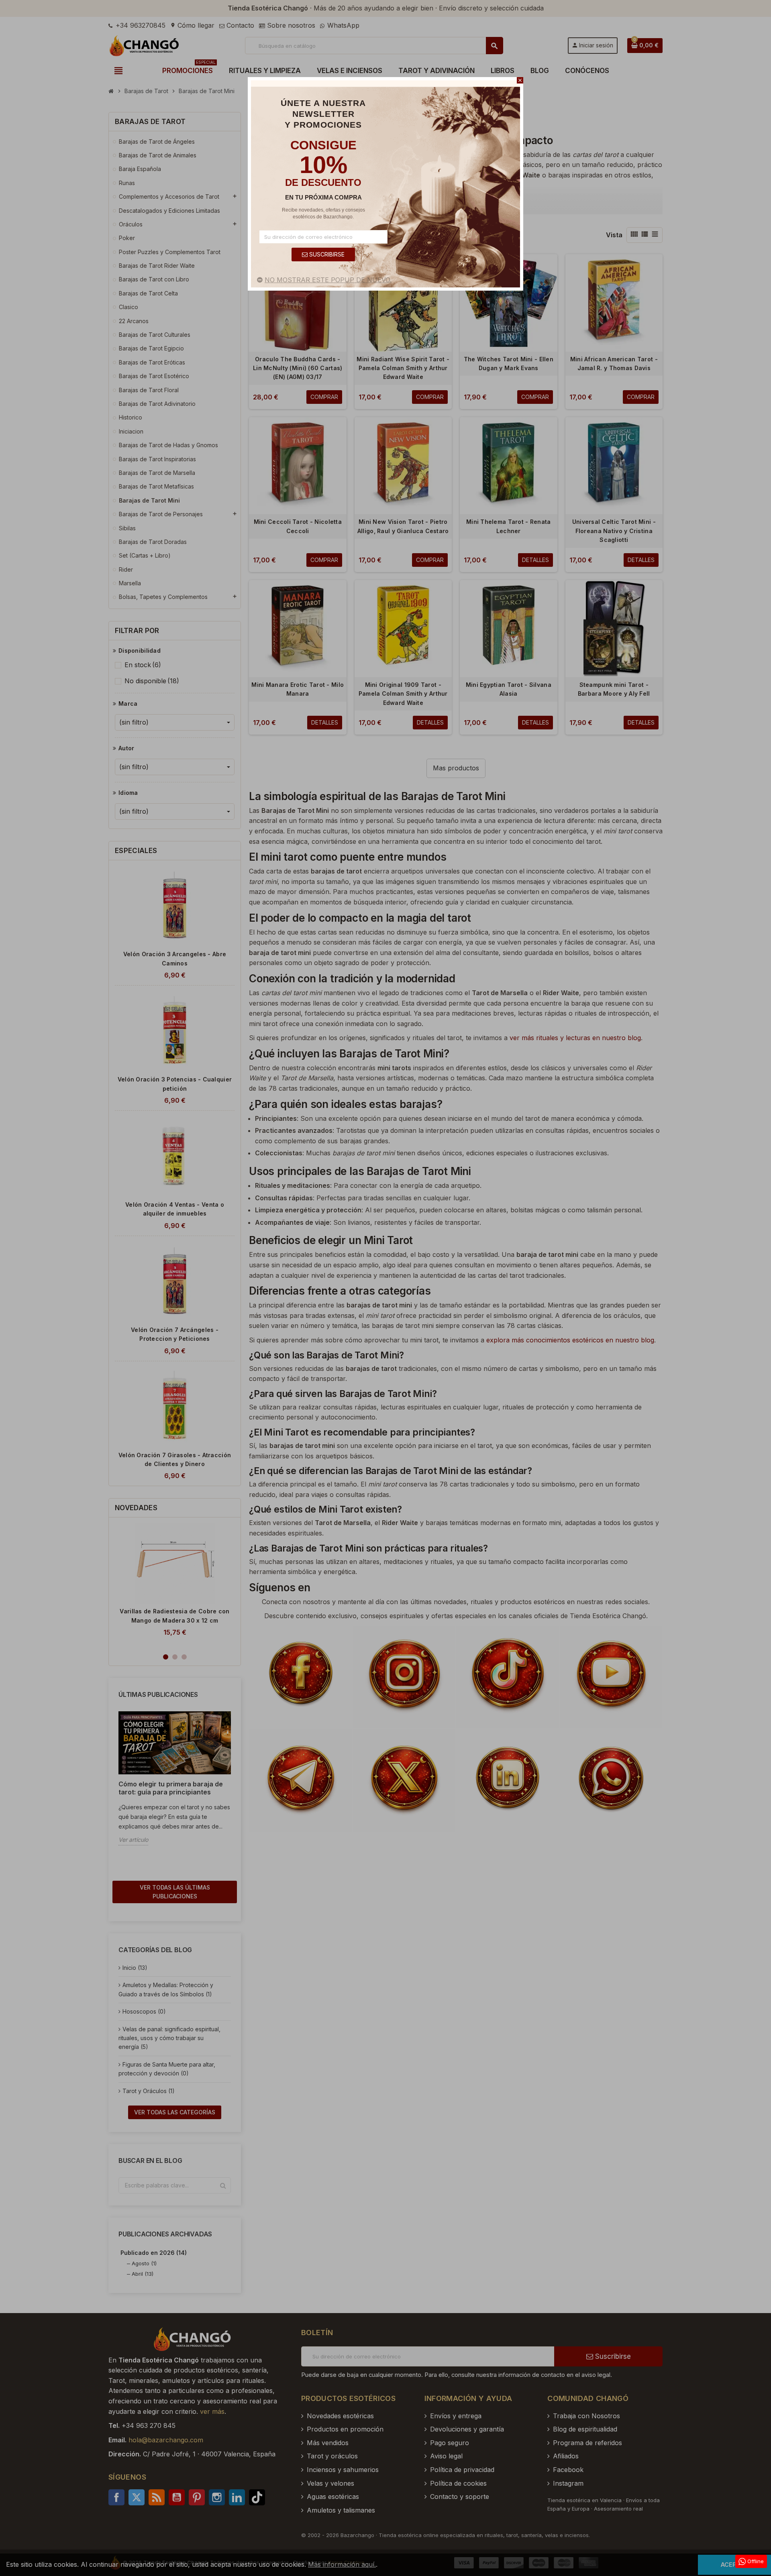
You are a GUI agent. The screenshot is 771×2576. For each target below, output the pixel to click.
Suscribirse (326, 254)
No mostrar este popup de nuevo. (328, 280)
